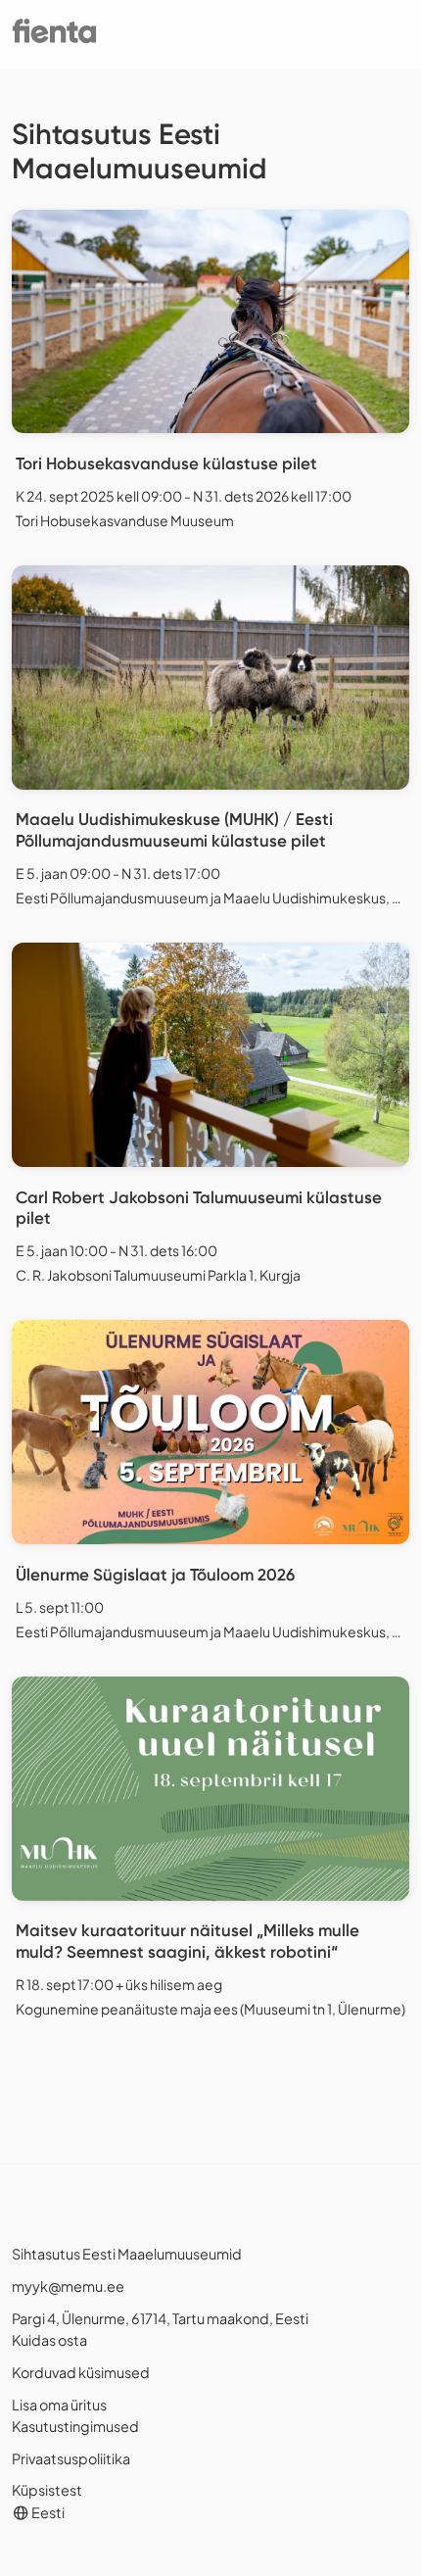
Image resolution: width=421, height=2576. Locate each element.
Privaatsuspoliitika (71, 2458)
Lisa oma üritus (59, 2405)
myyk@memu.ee (68, 2286)
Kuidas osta (49, 2340)
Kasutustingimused (75, 2426)
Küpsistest (47, 2490)
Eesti (47, 2512)
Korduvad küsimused (81, 2372)
